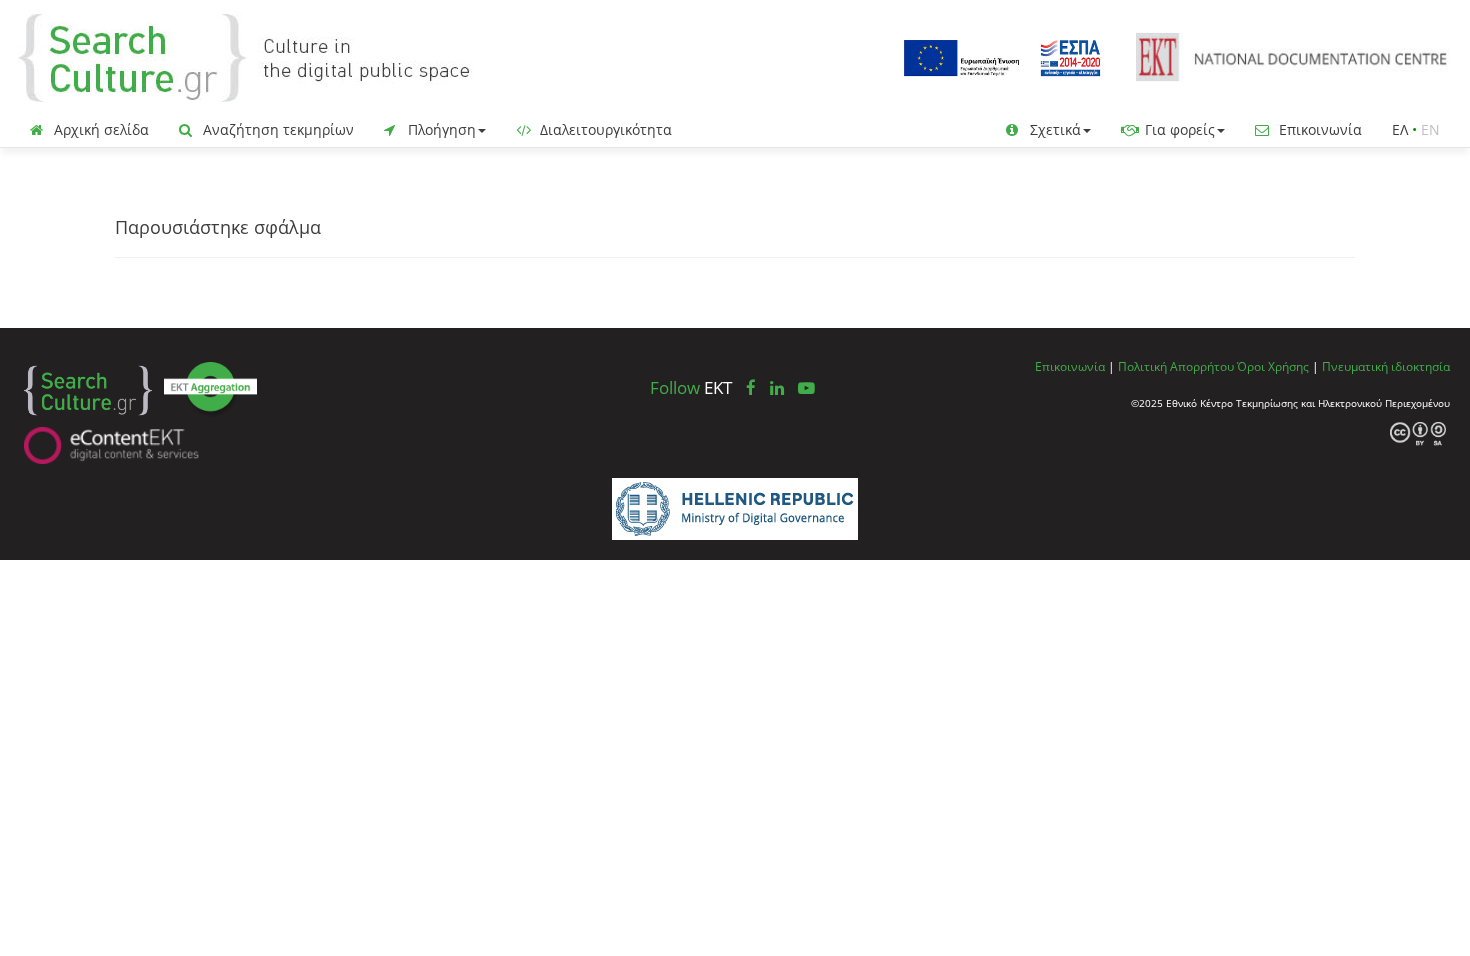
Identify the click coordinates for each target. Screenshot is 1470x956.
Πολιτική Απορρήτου (1176, 366)
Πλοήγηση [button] (440, 129)
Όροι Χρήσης (1273, 366)
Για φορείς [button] (1178, 129)
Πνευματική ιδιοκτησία (1386, 366)
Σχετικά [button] (1053, 129)
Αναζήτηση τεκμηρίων (276, 129)
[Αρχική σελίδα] (260, 56)
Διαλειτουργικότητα (604, 129)
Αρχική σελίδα (99, 129)
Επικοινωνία (1318, 129)
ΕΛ (1400, 129)
